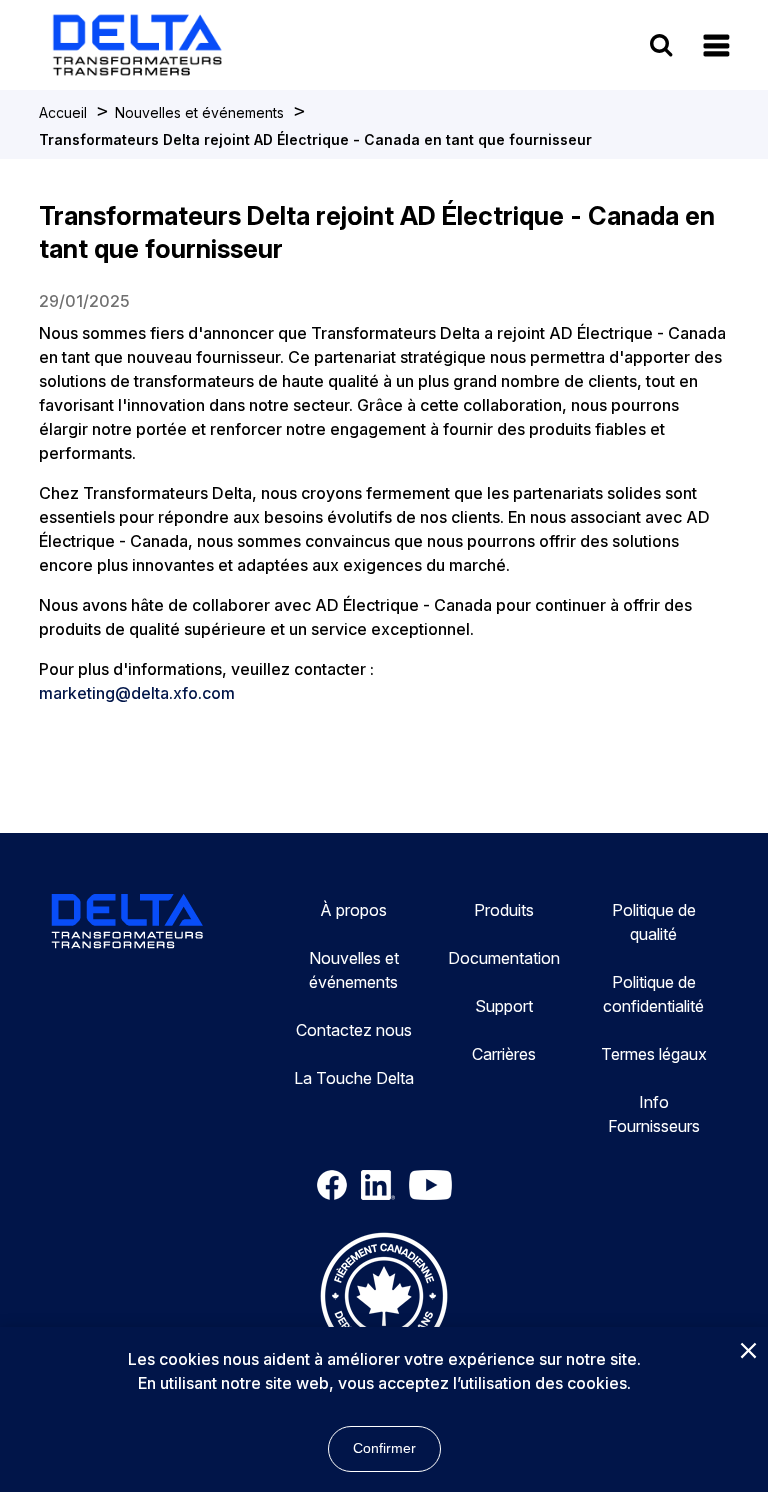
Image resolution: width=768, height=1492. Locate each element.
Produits (504, 910)
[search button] (661, 44)
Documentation (504, 958)
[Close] (748, 1352)
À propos (353, 910)
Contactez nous (354, 1030)
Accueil (63, 112)
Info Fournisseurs (654, 1114)
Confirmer (384, 1448)
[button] (716, 45)
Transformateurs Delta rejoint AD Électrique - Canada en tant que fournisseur (315, 139)
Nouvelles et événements (199, 112)
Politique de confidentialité (653, 994)
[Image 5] (384, 1299)
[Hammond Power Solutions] (234, 45)
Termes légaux (654, 1054)
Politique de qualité (654, 922)
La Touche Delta (354, 1078)
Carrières (504, 1054)
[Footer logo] (127, 924)
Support (504, 1006)
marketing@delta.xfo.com (137, 693)
